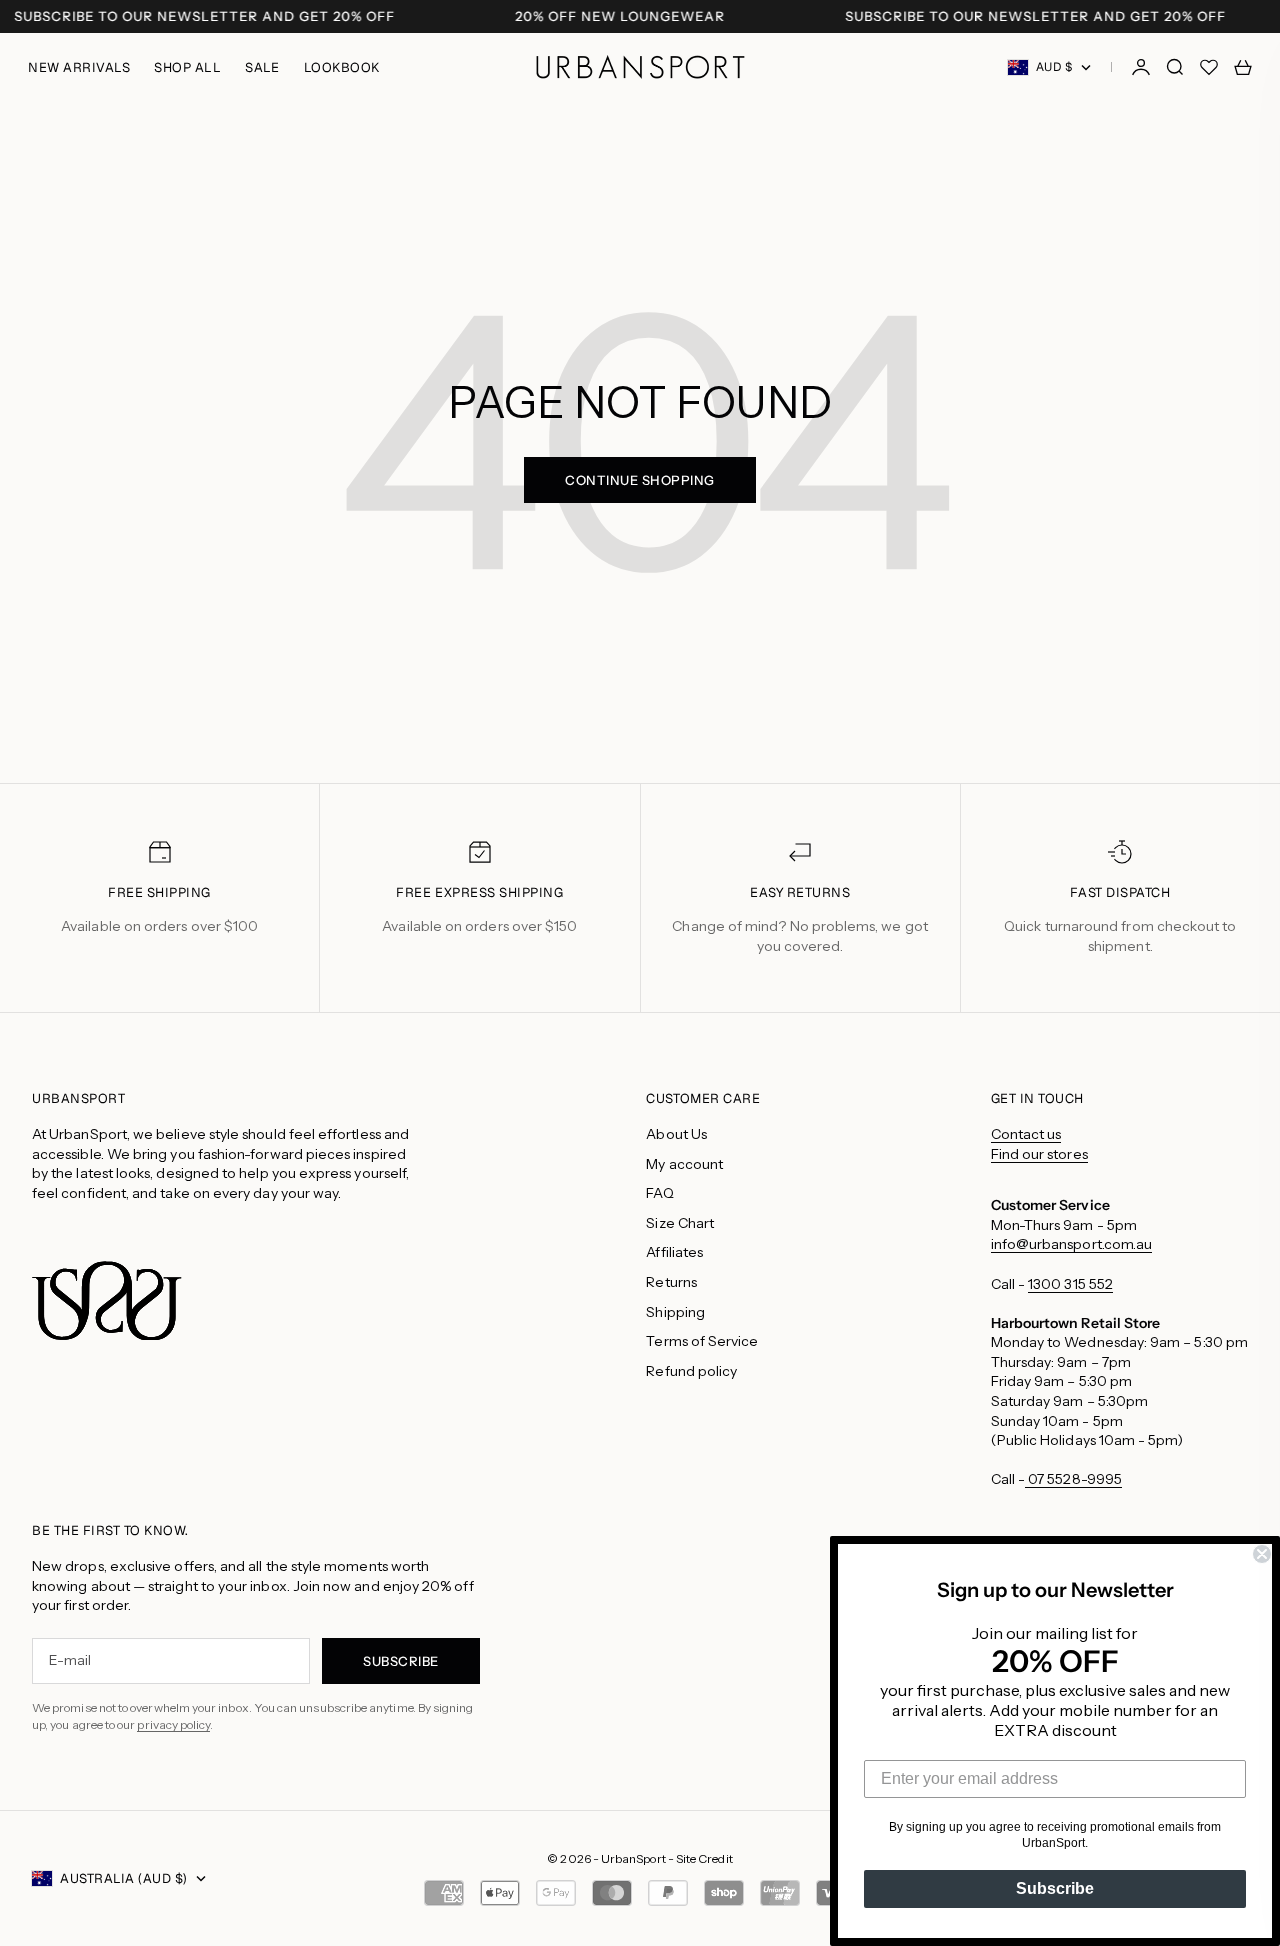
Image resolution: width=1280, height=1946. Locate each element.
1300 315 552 (1070, 1284)
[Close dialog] (1262, 1554)
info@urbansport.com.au (1072, 1244)
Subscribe (1055, 1888)
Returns (671, 1282)
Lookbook (342, 67)
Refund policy (691, 1371)
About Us (676, 1134)
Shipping (675, 1312)
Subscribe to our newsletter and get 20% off (204, 16)
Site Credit (704, 1858)
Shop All (187, 67)
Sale (262, 67)
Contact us (1026, 1134)
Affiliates (674, 1252)
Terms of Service (702, 1341)
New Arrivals (79, 67)
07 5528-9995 (1073, 1479)
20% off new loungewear (620, 16)
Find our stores (1039, 1154)
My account (684, 1164)
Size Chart (680, 1223)
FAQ (659, 1193)
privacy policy (173, 1724)
